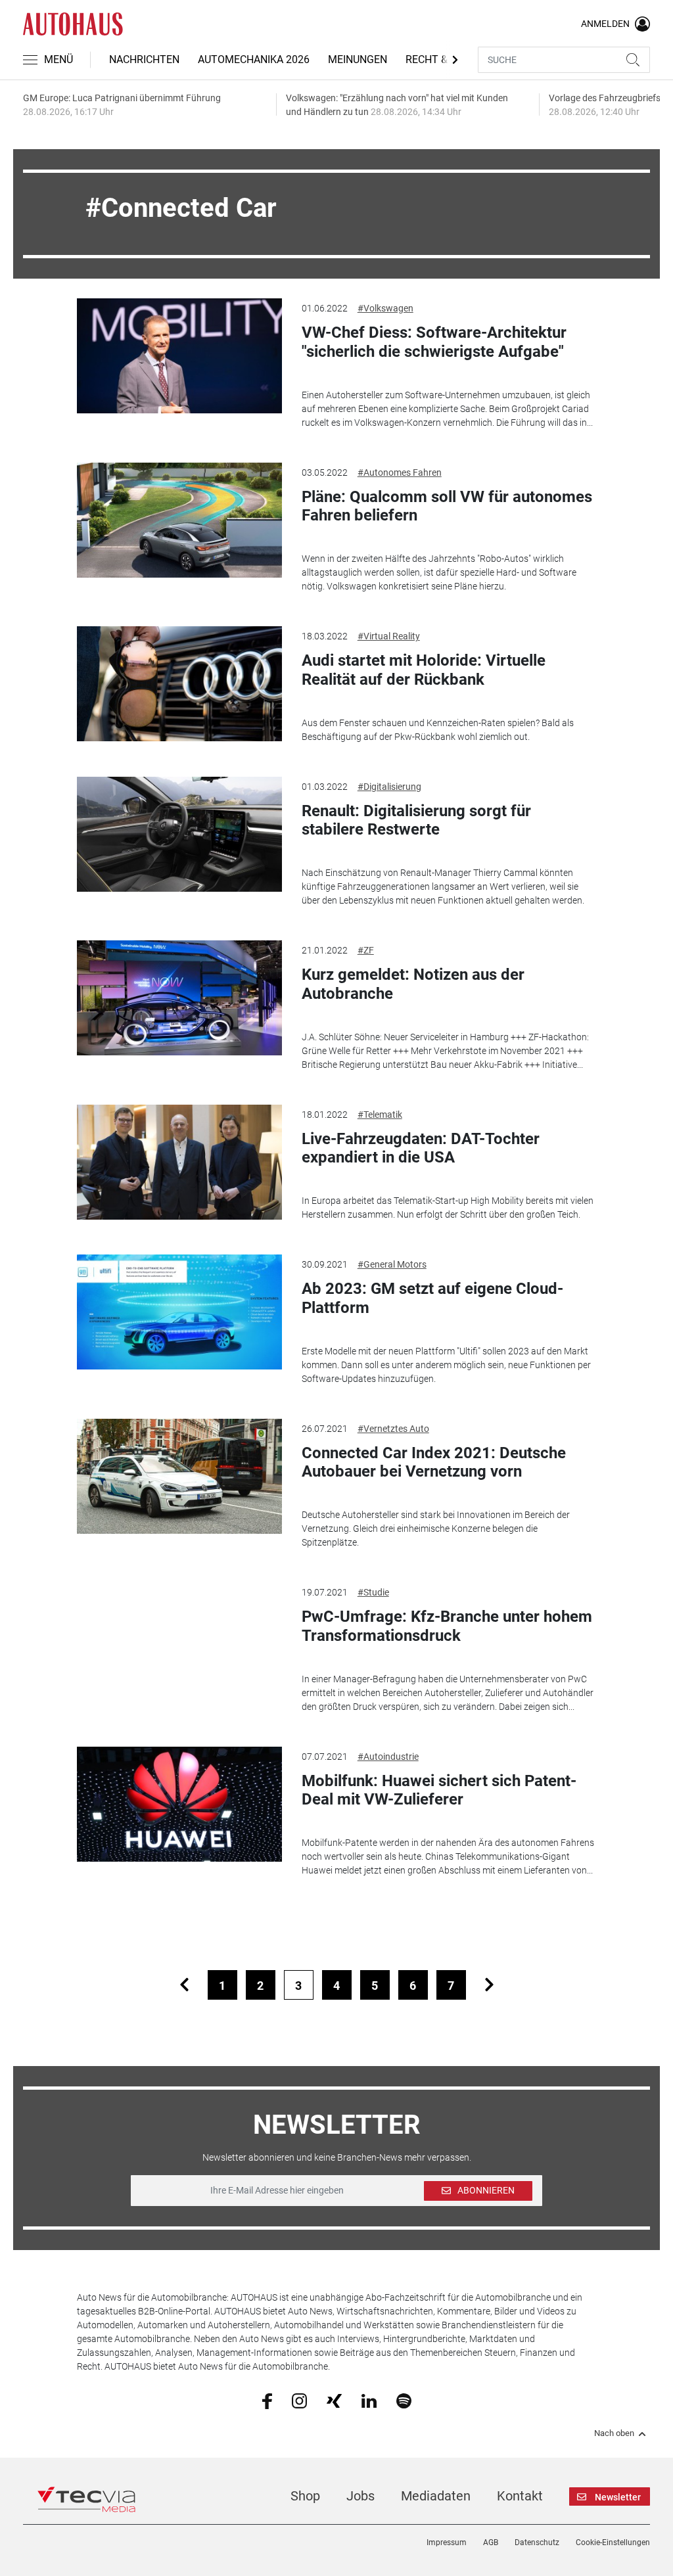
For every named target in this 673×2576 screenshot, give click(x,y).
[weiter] (489, 1985)
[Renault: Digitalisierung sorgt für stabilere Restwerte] (179, 834)
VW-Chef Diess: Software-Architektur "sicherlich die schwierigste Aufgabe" (434, 342)
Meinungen (358, 59)
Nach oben (614, 2433)
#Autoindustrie (388, 1757)
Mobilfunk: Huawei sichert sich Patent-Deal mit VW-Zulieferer (439, 1790)
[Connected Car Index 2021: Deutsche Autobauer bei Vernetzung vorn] (179, 1476)
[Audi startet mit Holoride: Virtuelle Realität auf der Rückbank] (179, 684)
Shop (305, 2496)
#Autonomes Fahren (400, 472)
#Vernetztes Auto (393, 1429)
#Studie (373, 1592)
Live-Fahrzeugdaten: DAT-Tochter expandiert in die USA (421, 1148)
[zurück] (184, 1985)
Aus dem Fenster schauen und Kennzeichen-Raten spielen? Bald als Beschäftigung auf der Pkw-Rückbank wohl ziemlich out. (438, 730)
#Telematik (380, 1115)
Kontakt (520, 2496)
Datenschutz (537, 2542)
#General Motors (392, 1264)
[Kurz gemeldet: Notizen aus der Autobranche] (179, 998)
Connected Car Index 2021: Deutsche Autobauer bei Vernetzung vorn (434, 1462)
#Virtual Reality (389, 636)
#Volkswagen (385, 308)
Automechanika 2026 (254, 59)
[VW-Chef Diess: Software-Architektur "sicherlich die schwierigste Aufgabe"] (179, 356)
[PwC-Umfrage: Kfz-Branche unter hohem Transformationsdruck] (179, 1640)
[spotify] (404, 2400)
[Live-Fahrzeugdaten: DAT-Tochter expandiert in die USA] (179, 1162)
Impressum (447, 2542)
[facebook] (267, 2401)
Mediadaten (436, 2496)
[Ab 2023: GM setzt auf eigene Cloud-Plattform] (179, 1312)
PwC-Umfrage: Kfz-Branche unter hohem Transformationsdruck (447, 1626)
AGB (491, 2542)
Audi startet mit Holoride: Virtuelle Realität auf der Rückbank (424, 670)
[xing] (334, 2400)
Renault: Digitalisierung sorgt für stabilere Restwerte (416, 820)
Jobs (360, 2496)
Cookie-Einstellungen (613, 2542)
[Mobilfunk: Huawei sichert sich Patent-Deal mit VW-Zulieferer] (179, 1804)
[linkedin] (369, 2400)
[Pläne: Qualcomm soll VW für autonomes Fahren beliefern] (179, 520)
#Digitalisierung (389, 787)
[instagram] (299, 2400)
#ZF (366, 950)
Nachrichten (144, 59)
